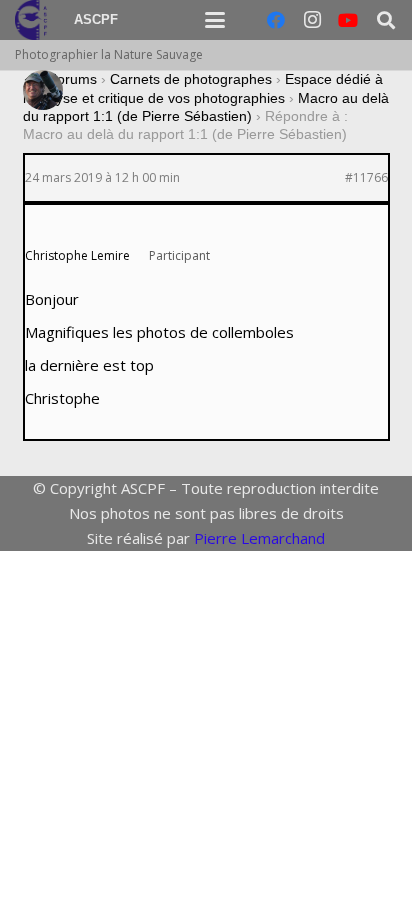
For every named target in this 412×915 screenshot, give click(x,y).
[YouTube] (348, 20)
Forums (72, 79)
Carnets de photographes (191, 79)
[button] (215, 20)
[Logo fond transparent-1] (34, 20)
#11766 (366, 178)
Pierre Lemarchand (259, 538)
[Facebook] (276, 20)
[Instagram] (312, 20)
